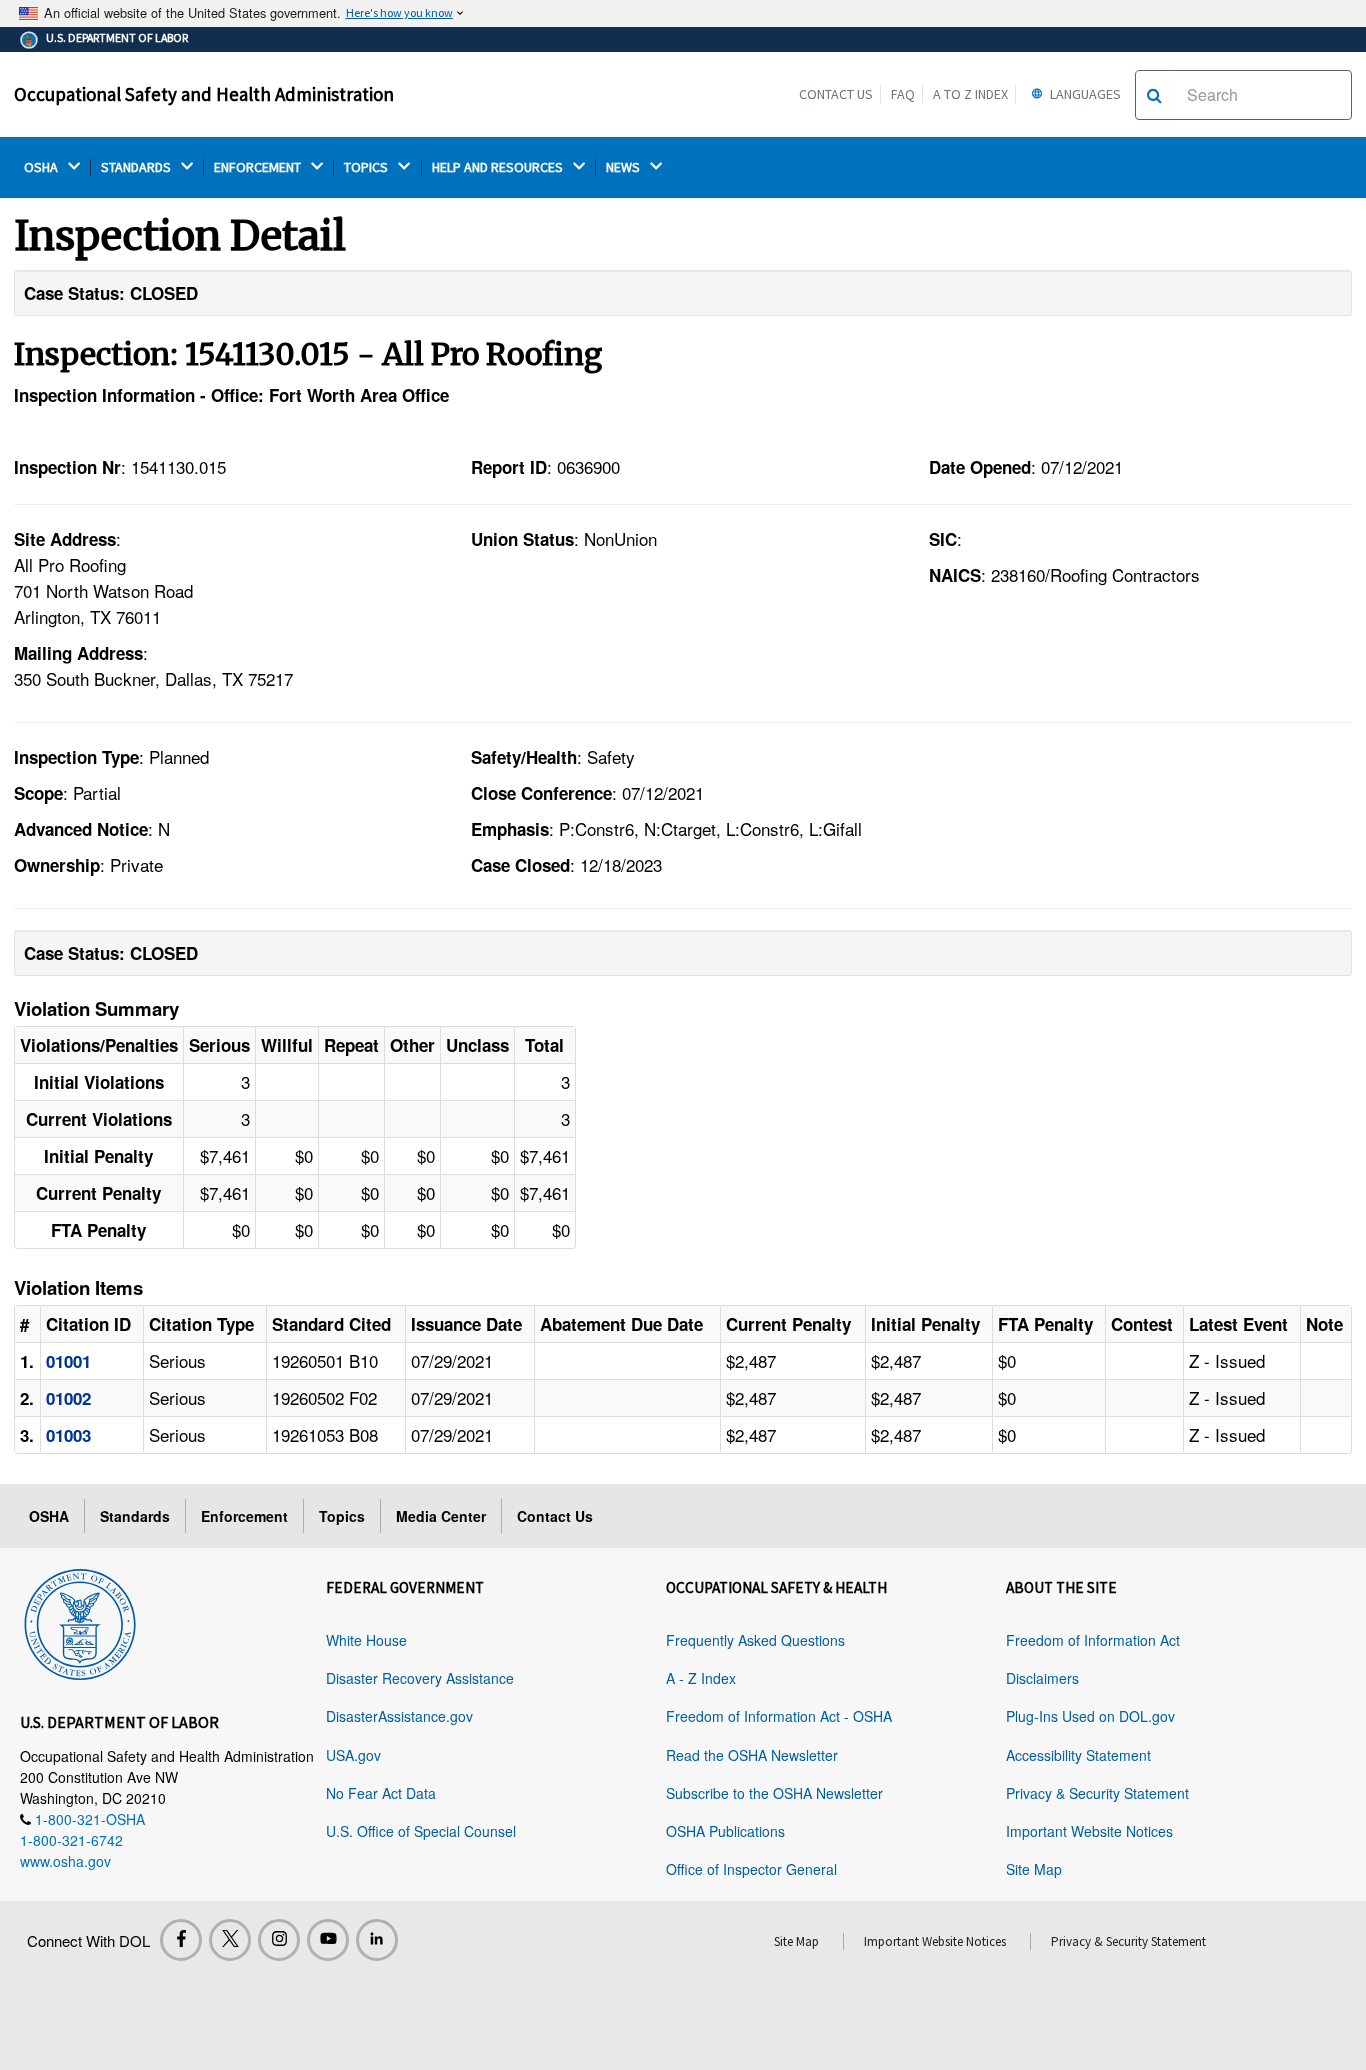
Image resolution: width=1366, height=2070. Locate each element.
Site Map (1034, 1869)
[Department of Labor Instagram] (279, 1940)
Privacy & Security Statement (1097, 1793)
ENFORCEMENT (259, 167)
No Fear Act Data (381, 1793)
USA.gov (353, 1755)
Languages (1084, 94)
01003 (68, 1435)
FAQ (903, 94)
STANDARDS (137, 167)
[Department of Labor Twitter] (230, 1940)
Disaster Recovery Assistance (420, 1678)
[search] (1154, 95)
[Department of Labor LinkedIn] (377, 1940)
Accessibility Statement (1078, 1755)
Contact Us (836, 94)
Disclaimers (1042, 1678)
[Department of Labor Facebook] (181, 1940)
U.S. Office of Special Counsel (421, 1831)
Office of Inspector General (751, 1869)
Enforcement (244, 1516)
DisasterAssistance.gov (399, 1716)
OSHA (42, 167)
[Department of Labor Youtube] (328, 1940)
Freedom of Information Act (1093, 1640)
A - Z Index (701, 1678)
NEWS (624, 167)
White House (366, 1640)
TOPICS (367, 167)
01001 (68, 1361)
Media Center (441, 1516)
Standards (135, 1516)
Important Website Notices (1089, 1831)
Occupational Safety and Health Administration (204, 94)
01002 (68, 1398)
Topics (342, 1516)
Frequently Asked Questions (755, 1640)
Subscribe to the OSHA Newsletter (774, 1793)
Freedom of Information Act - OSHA (779, 1716)
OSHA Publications (725, 1831)
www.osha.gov (65, 1861)
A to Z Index (970, 94)
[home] (80, 1621)
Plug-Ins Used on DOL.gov (1090, 1716)
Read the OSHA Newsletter (752, 1755)
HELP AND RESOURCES (499, 167)
